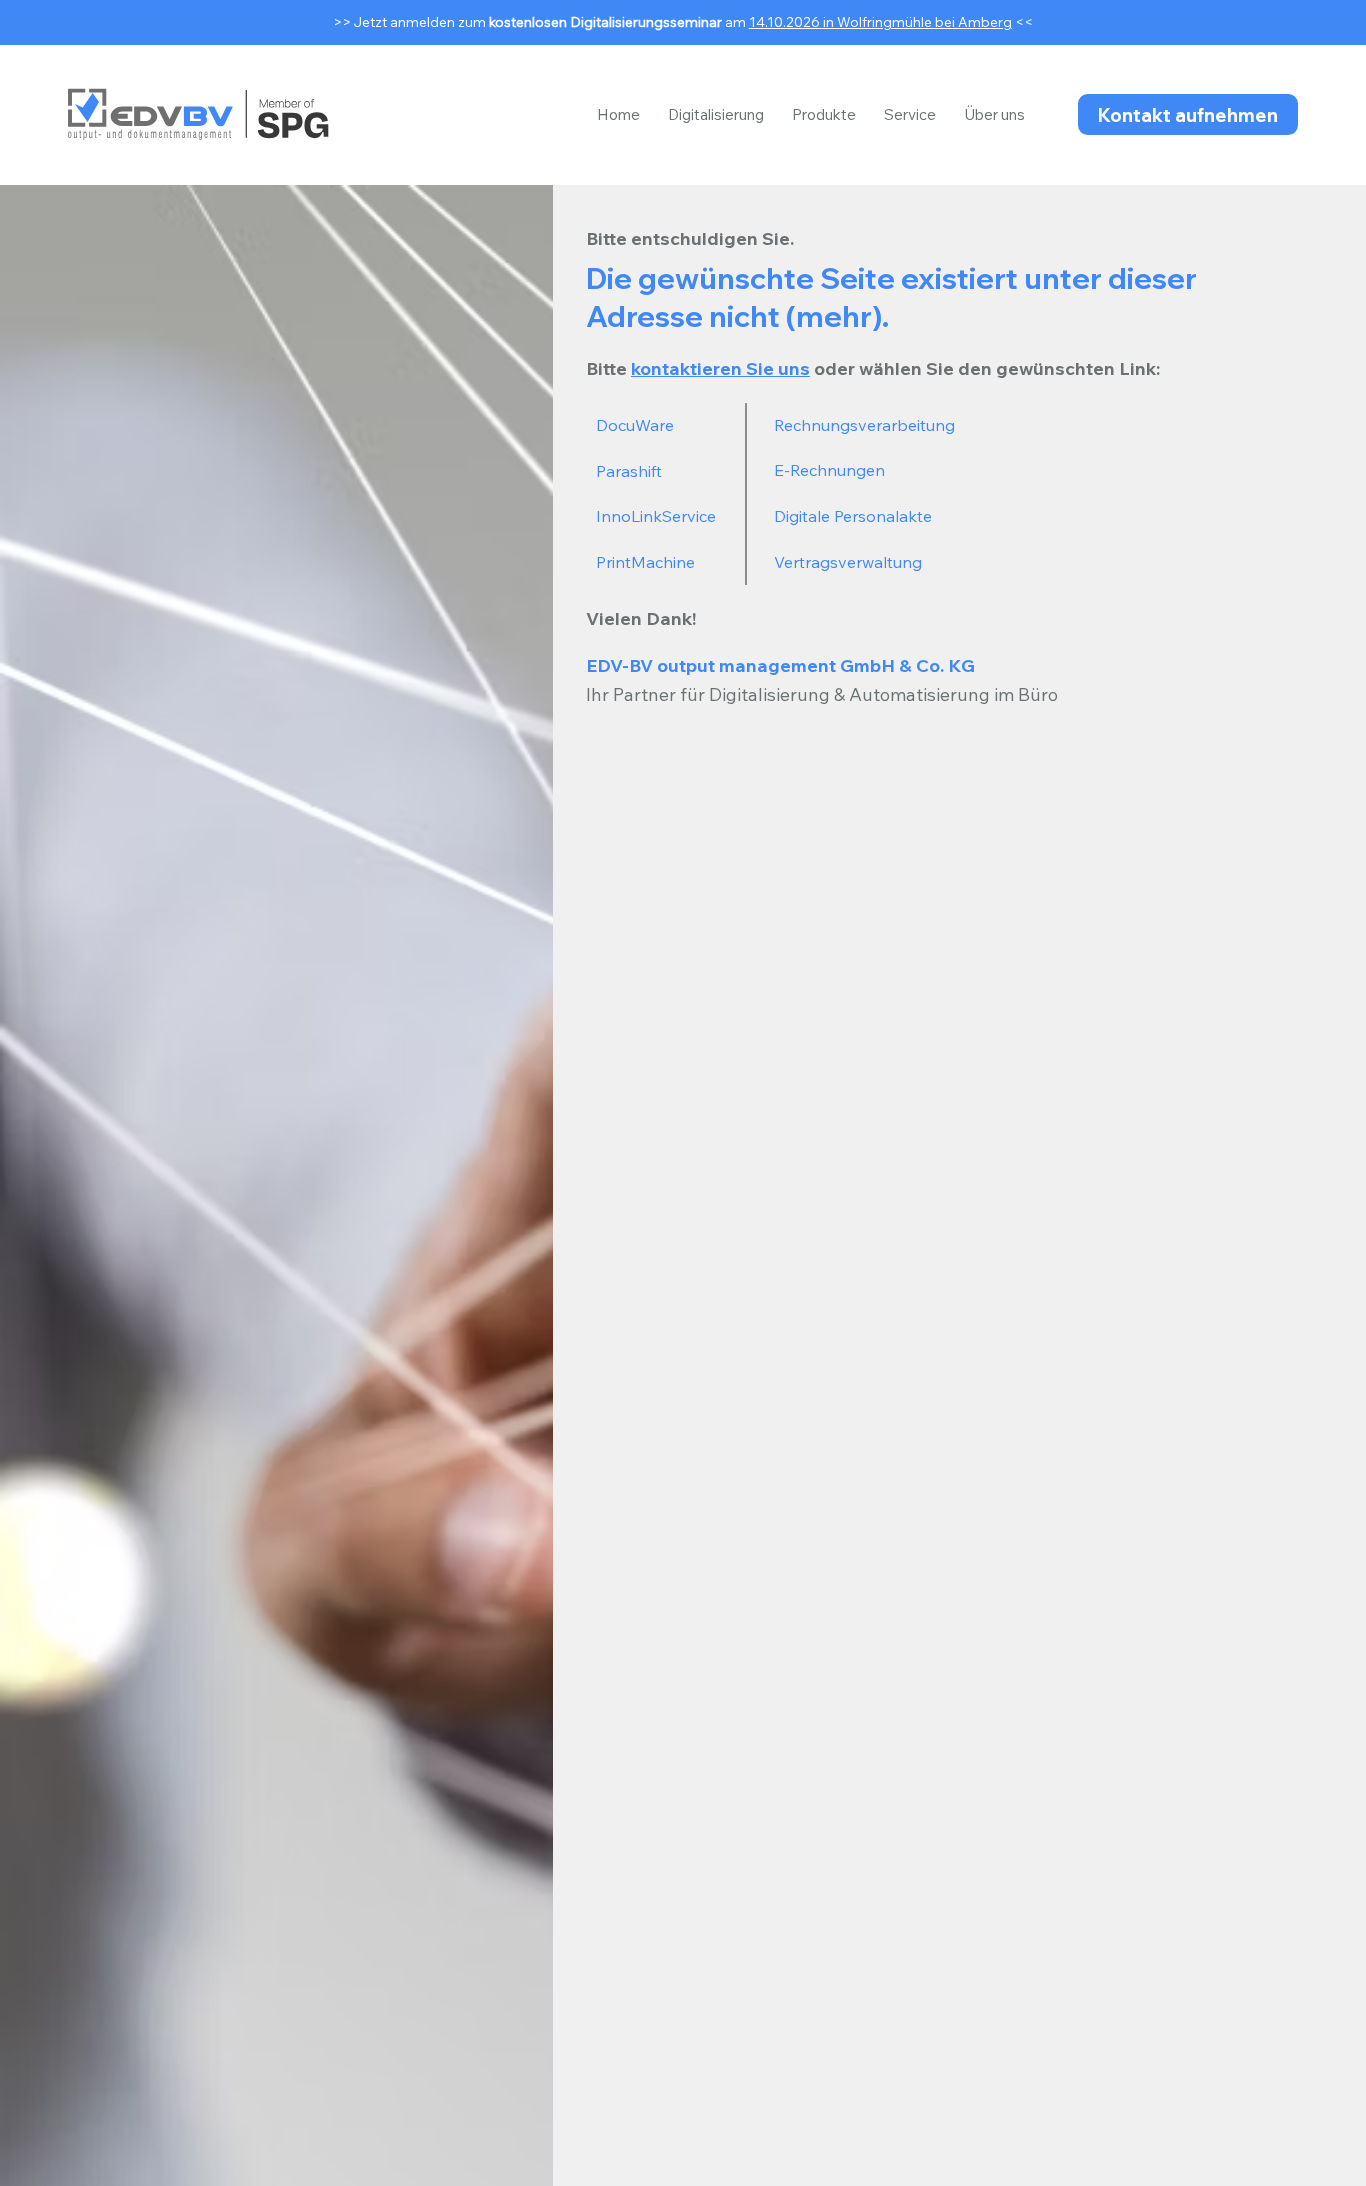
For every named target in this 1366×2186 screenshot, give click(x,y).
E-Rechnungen (829, 470)
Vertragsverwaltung (848, 562)
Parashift (629, 471)
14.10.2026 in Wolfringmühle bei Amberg (880, 21)
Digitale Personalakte (853, 516)
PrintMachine (645, 562)
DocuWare (635, 425)
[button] (716, 114)
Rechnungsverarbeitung (864, 425)
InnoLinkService (656, 516)
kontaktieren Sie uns (720, 368)
